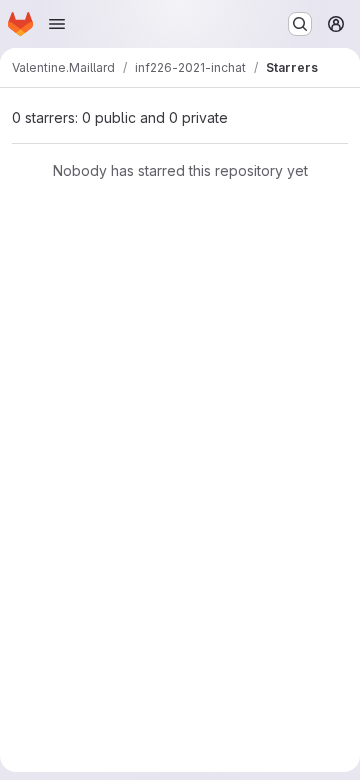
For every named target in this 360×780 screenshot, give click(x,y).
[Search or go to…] (300, 24)
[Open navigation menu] (57, 24)
